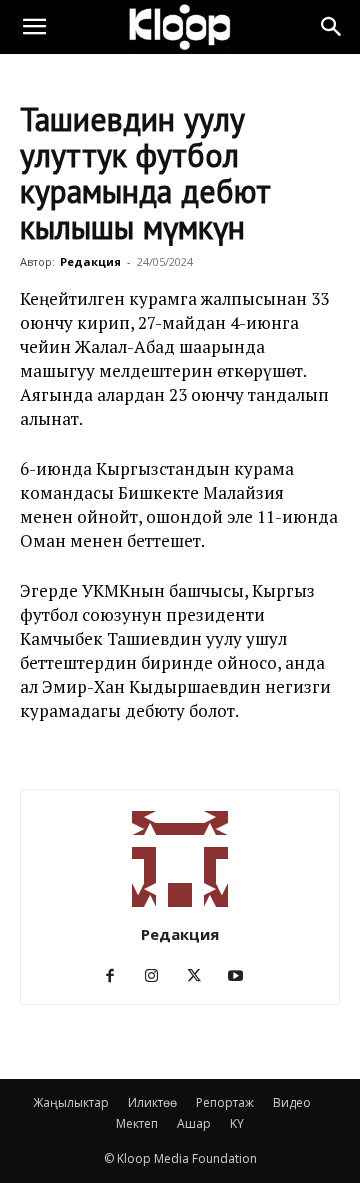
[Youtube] (243, 976)
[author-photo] (180, 906)
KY (237, 1123)
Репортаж (225, 1102)
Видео (292, 1102)
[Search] (332, 27)
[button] (34, 27)
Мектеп (137, 1123)
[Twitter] (201, 976)
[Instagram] (159, 976)
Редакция (90, 261)
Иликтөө (152, 1102)
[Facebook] (117, 976)
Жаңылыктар (71, 1102)
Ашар (194, 1123)
